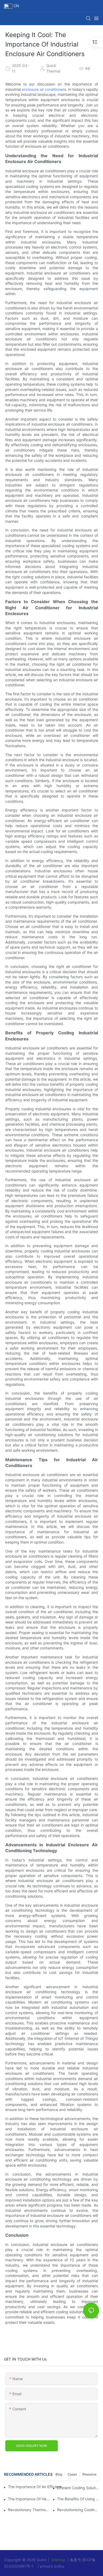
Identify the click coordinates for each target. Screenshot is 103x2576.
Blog (59, 2474)
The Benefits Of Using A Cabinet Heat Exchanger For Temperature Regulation (78, 2499)
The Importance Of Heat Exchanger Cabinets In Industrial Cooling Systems (29, 2499)
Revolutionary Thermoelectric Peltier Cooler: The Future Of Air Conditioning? (29, 2510)
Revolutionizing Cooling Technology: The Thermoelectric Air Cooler (78, 2510)
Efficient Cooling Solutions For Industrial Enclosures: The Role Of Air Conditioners (78, 2488)
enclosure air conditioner (43, 89)
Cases (72, 2474)
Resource (89, 2474)
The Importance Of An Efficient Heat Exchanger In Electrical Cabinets (37, 2487)
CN (16, 6)
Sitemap (58, 2560)
